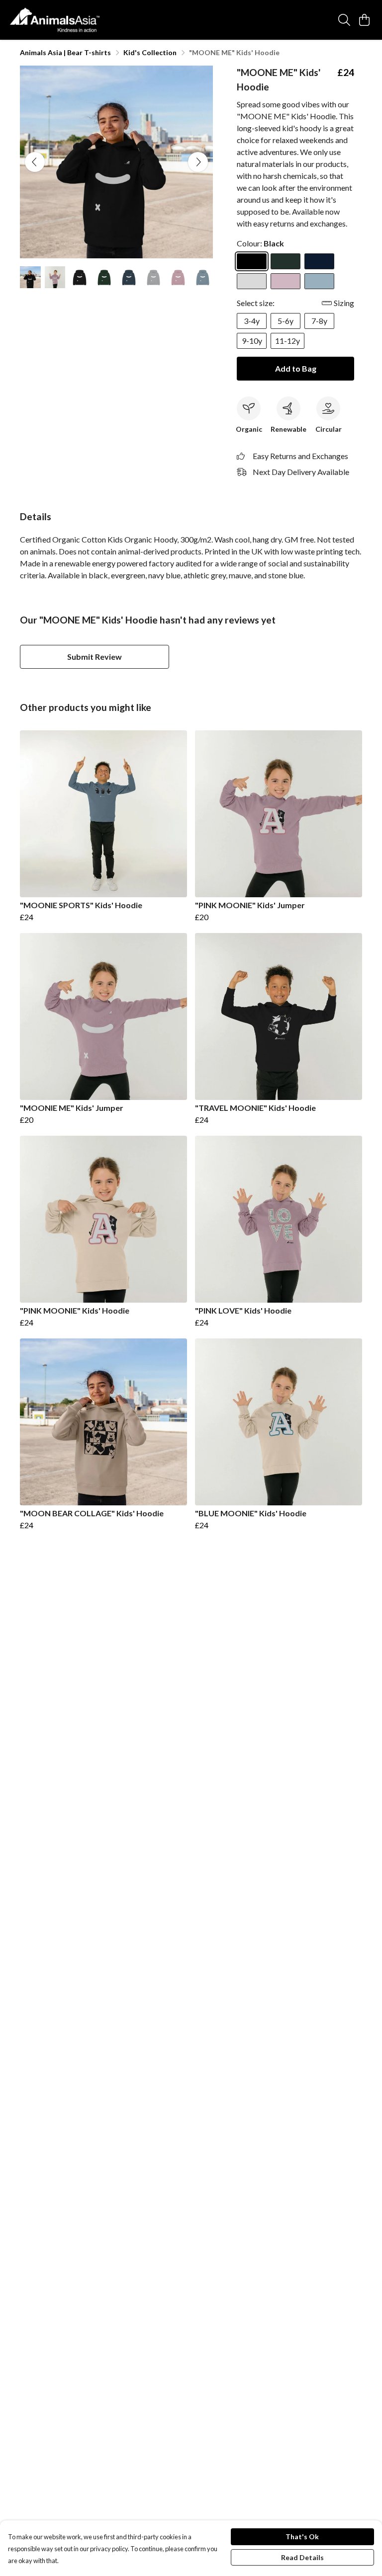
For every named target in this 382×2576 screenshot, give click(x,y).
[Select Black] (252, 261)
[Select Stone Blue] (319, 281)
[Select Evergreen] (286, 261)
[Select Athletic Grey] (252, 281)
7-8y (319, 321)
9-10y (252, 341)
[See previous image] (35, 162)
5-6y (286, 321)
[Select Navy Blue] (319, 261)
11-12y (287, 341)
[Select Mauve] (286, 281)
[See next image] (198, 162)
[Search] (344, 20)
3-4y (252, 321)
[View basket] (364, 20)
